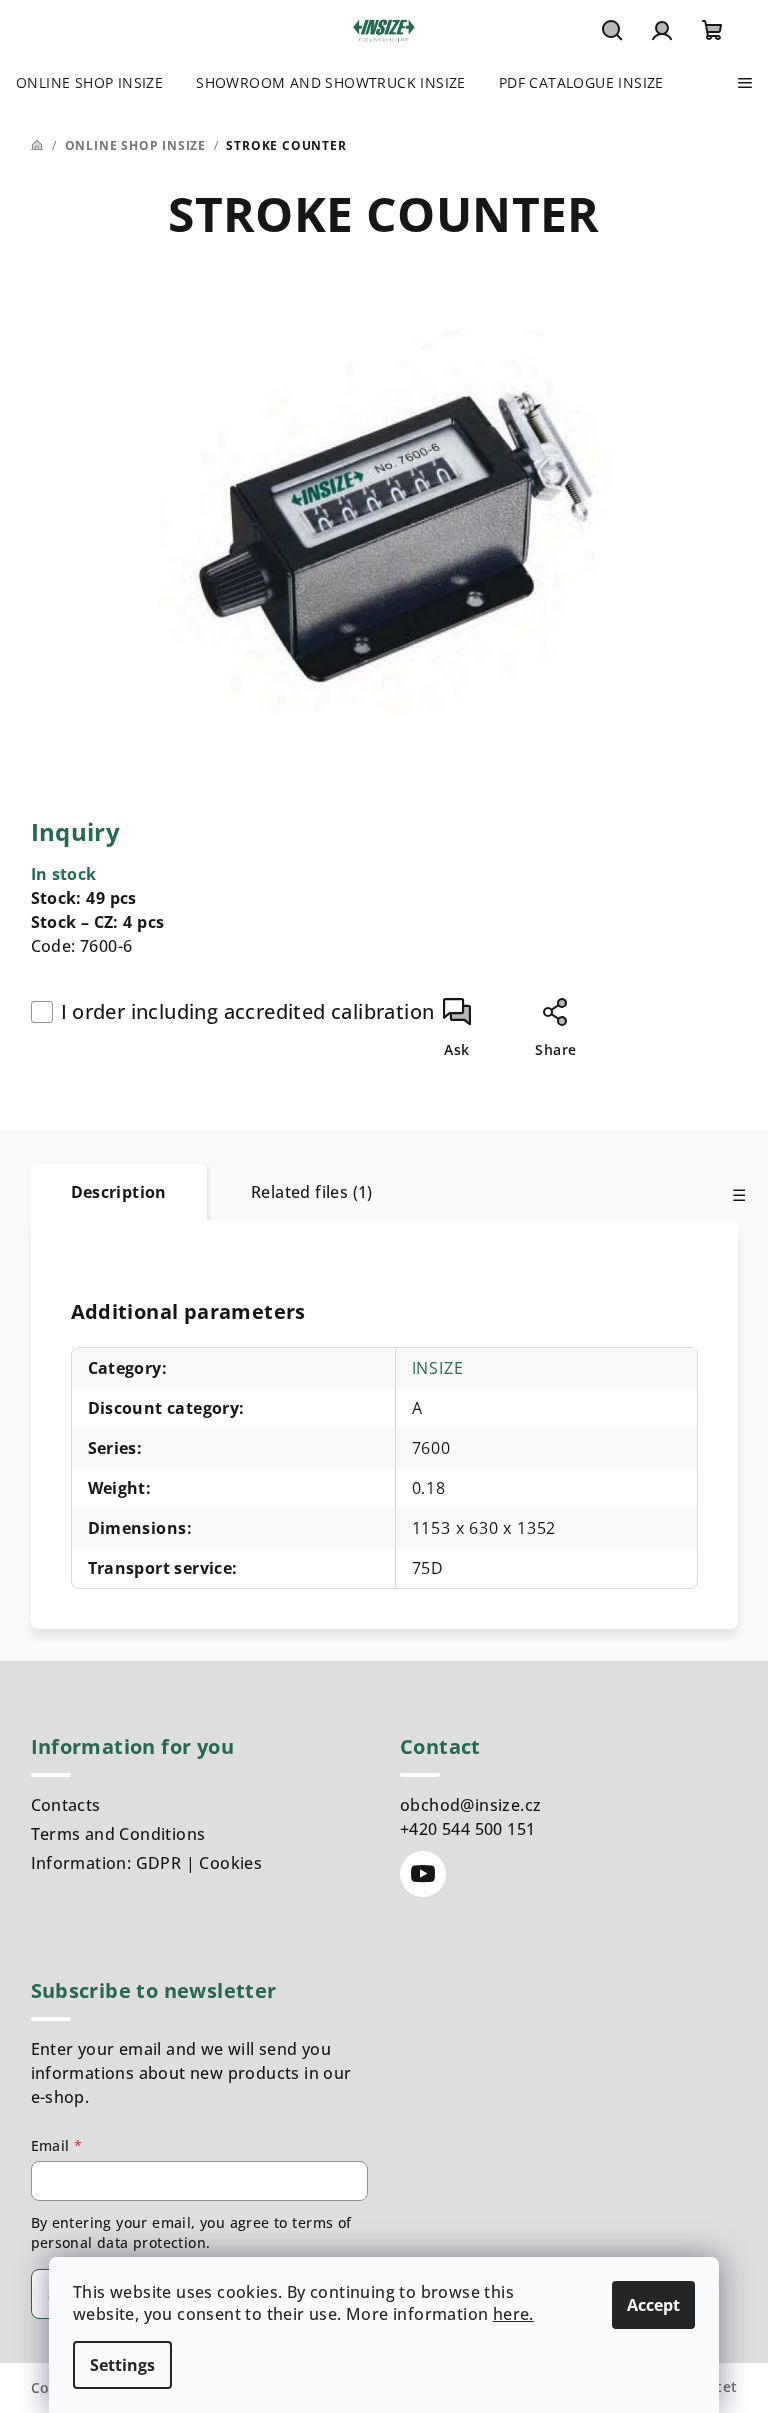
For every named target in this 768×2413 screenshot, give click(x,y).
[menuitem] (89, 83)
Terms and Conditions (118, 1834)
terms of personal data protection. (191, 2232)
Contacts (66, 1805)
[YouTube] (423, 1874)
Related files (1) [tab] (312, 1192)
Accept (653, 2305)
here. (513, 2314)
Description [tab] (119, 1192)
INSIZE (438, 1368)
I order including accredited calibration (248, 1011)
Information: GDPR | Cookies (147, 1863)
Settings (122, 2365)
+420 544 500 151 (467, 1829)
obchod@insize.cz (470, 1805)
